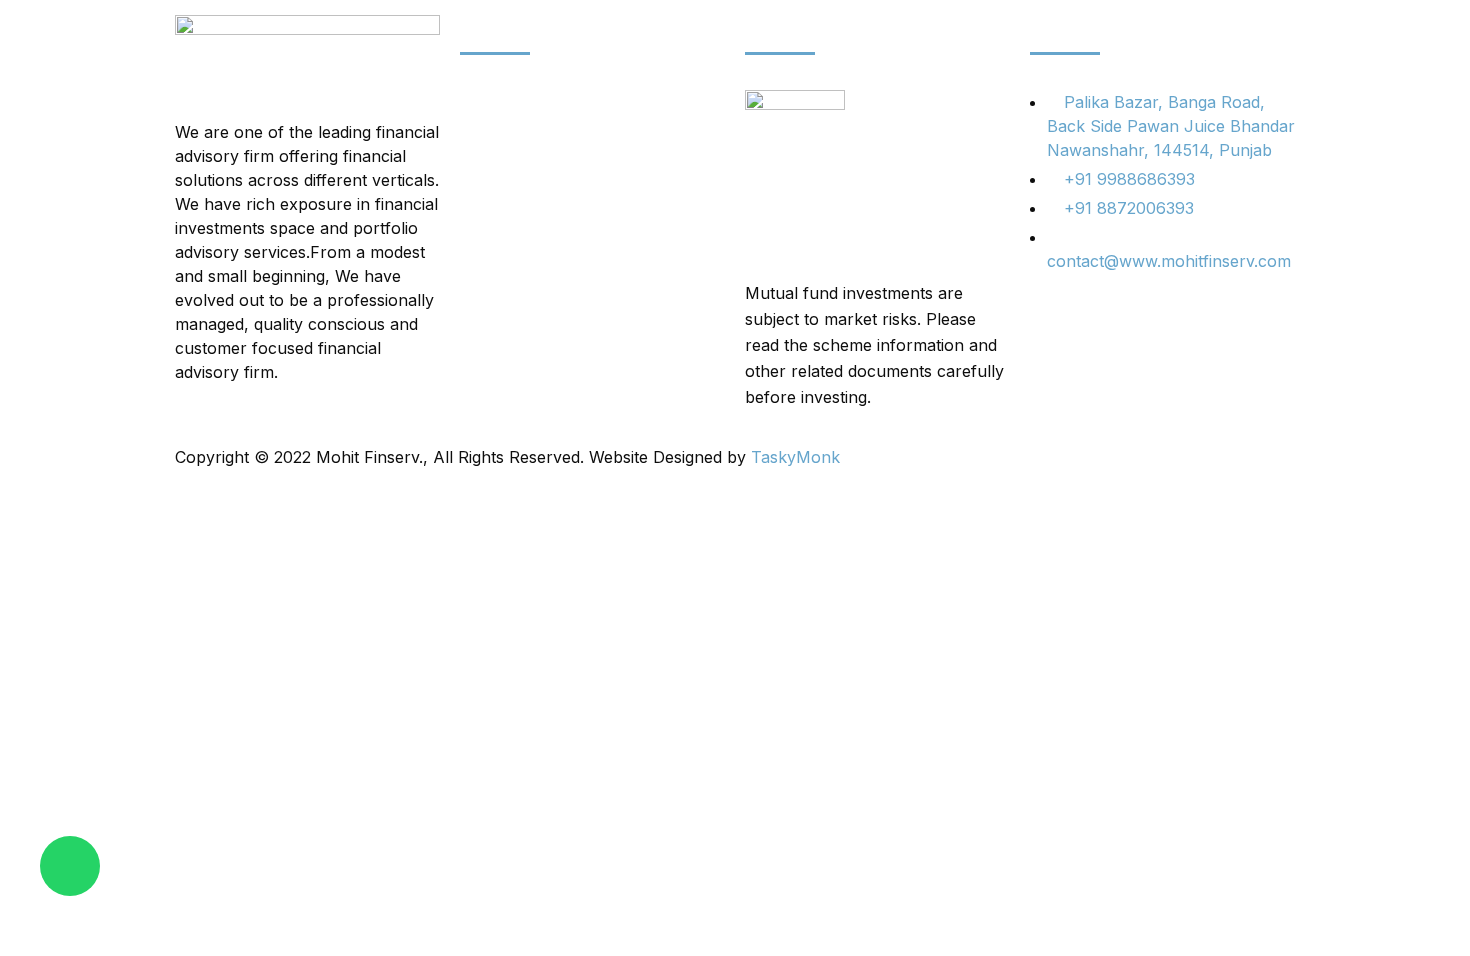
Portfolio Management (545, 173)
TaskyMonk (795, 457)
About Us (496, 103)
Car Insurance (514, 138)
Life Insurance (514, 278)
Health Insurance (526, 243)
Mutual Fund (508, 313)
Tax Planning (509, 208)
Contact (489, 348)
